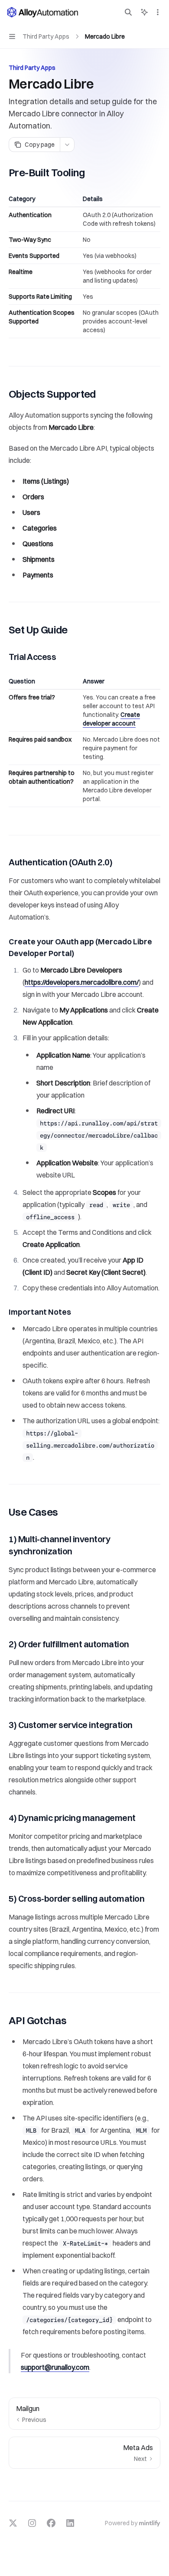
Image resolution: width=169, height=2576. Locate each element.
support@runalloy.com (55, 2367)
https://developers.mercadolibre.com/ (82, 982)
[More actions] (158, 12)
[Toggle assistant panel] (144, 12)
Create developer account (111, 719)
